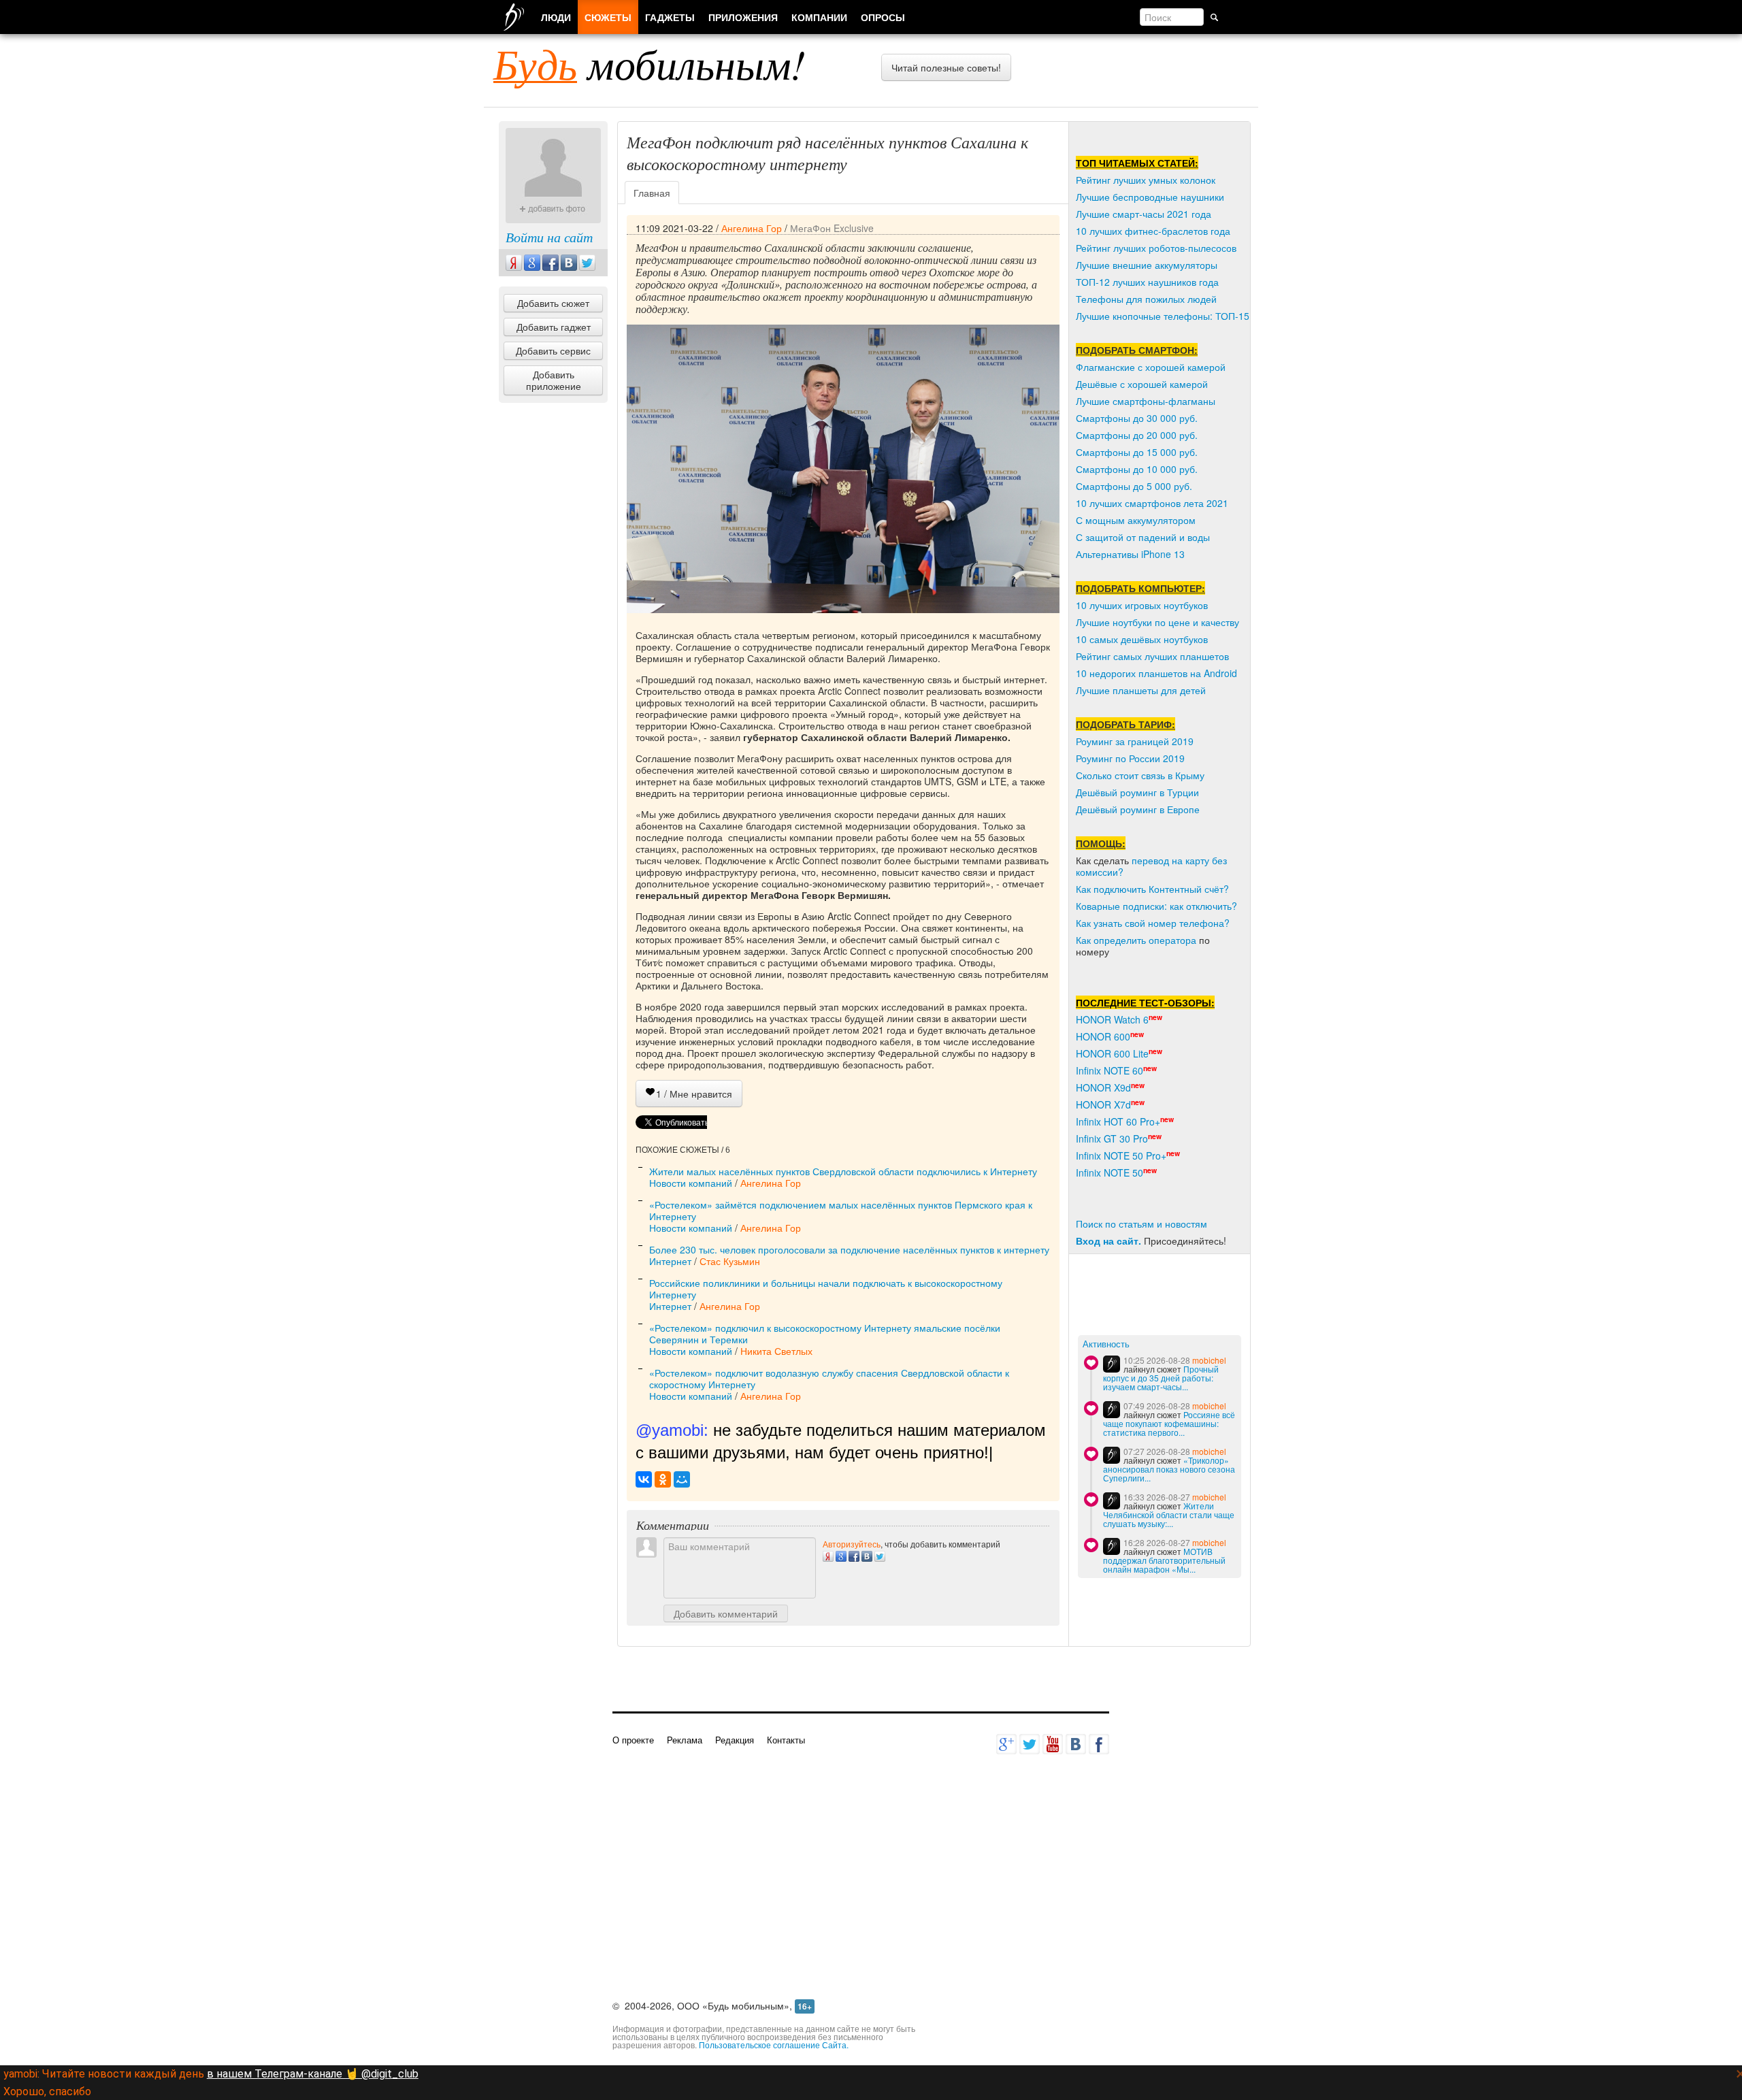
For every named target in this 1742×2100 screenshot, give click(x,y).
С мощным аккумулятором (1136, 520)
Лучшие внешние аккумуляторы (1147, 265)
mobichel (1209, 1360)
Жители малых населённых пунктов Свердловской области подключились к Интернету (843, 1171)
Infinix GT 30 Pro (1112, 1138)
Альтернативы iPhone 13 (1130, 554)
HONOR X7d (1103, 1104)
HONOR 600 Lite (1112, 1053)
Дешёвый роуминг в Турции (1137, 792)
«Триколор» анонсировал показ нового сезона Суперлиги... (1169, 1469)
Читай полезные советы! (946, 67)
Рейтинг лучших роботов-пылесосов (1156, 248)
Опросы (883, 17)
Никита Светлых (776, 1351)
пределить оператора (1148, 940)
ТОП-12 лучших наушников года (1147, 282)
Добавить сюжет (553, 303)
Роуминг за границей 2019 (1135, 741)
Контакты (786, 1740)
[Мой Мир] (682, 1479)
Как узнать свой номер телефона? (1153, 923)
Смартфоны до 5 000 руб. (1134, 486)
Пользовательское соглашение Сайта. (774, 2045)
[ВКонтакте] (644, 1479)
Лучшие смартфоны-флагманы (1146, 401)
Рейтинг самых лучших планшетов (1152, 656)
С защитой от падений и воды (1143, 537)
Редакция (735, 1740)
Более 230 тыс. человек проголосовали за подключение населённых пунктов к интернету (849, 1249)
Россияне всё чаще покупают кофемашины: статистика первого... (1169, 1423)
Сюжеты (608, 17)
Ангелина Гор (752, 228)
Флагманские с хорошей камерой (1151, 367)
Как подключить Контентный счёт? (1152, 889)
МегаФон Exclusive (832, 228)
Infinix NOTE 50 (1110, 1172)
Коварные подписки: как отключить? (1156, 906)
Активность (1106, 1344)
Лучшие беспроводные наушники (1150, 197)
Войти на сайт (549, 237)
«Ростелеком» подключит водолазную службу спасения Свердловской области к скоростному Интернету (829, 1378)
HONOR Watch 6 (1112, 1019)
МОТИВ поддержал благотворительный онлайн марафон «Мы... (1164, 1560)
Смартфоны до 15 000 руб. (1137, 452)
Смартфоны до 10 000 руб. (1137, 469)
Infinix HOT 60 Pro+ (1118, 1121)
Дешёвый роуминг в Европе (1138, 809)
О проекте (633, 1740)
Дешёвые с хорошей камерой (1142, 384)
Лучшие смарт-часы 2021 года (1144, 214)
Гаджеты (670, 17)
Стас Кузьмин (730, 1261)
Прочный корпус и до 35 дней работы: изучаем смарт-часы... (1161, 1378)
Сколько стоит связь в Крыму (1140, 775)
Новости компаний (691, 1183)
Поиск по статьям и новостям (1141, 1224)
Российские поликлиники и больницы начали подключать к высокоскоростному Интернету (826, 1289)
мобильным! (650, 63)
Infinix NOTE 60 (1110, 1070)
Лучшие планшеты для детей (1141, 690)
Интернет (670, 1261)
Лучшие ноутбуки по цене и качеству (1157, 622)
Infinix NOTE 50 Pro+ (1121, 1155)
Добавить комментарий (726, 1613)
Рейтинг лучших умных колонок (1146, 180)
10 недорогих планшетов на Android (1156, 673)
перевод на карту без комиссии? (1151, 866)
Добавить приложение (554, 380)
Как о (1087, 940)
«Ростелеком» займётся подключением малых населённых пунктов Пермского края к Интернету (841, 1210)
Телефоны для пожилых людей (1146, 299)
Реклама (685, 1740)
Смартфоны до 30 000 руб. (1137, 418)
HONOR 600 (1103, 1036)
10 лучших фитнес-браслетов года (1153, 231)
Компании (819, 17)
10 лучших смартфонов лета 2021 (1152, 503)
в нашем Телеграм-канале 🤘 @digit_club (313, 2074)
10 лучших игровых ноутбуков (1142, 605)
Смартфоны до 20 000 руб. (1137, 435)
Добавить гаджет (554, 327)
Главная (652, 193)
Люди (556, 17)
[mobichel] (1112, 1364)
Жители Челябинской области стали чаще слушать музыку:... (1169, 1514)
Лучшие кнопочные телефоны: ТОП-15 (1163, 316)
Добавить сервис (553, 350)
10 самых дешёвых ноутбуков (1142, 639)
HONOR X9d (1103, 1087)
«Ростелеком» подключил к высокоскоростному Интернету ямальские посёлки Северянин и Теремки (825, 1333)
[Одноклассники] (663, 1479)
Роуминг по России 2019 (1130, 758)
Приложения (743, 17)
